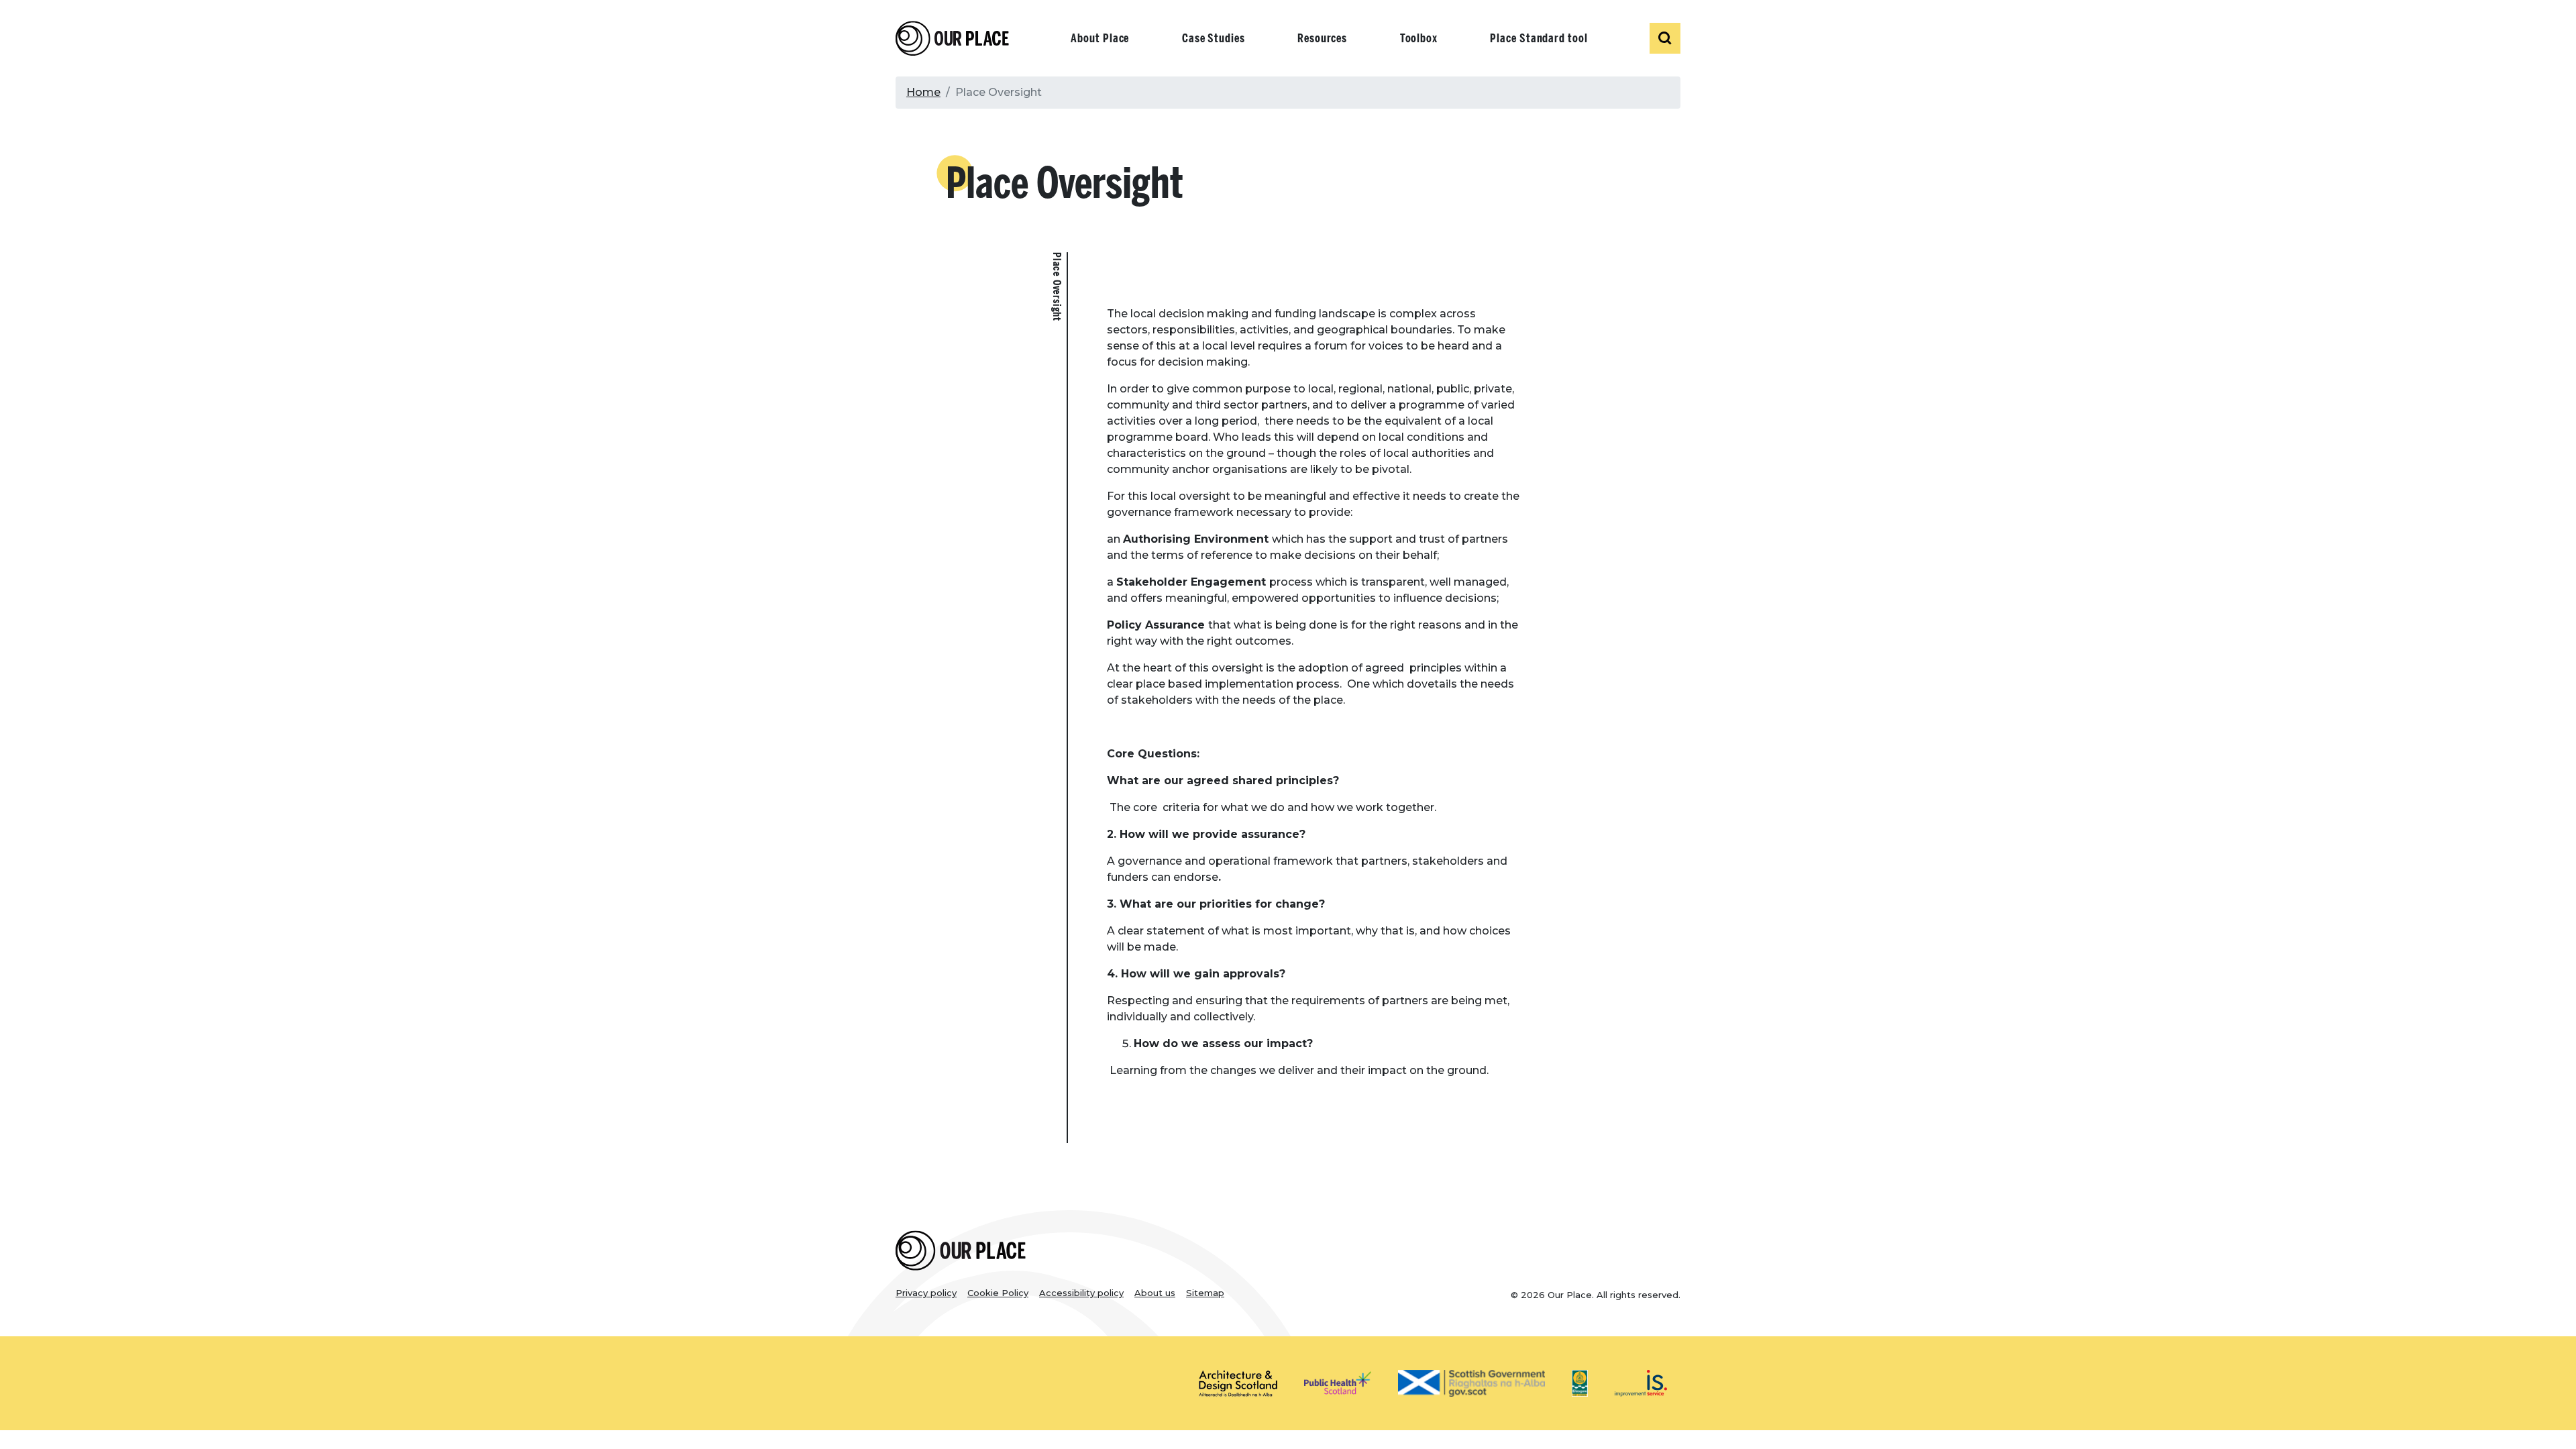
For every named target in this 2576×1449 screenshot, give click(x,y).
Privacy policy (926, 1293)
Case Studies (1214, 38)
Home (923, 92)
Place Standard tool (1539, 38)
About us (1155, 1293)
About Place (1100, 38)
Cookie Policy (998, 1293)
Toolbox (1419, 38)
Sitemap (1205, 1293)
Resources (1322, 38)
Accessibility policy (1081, 1293)
